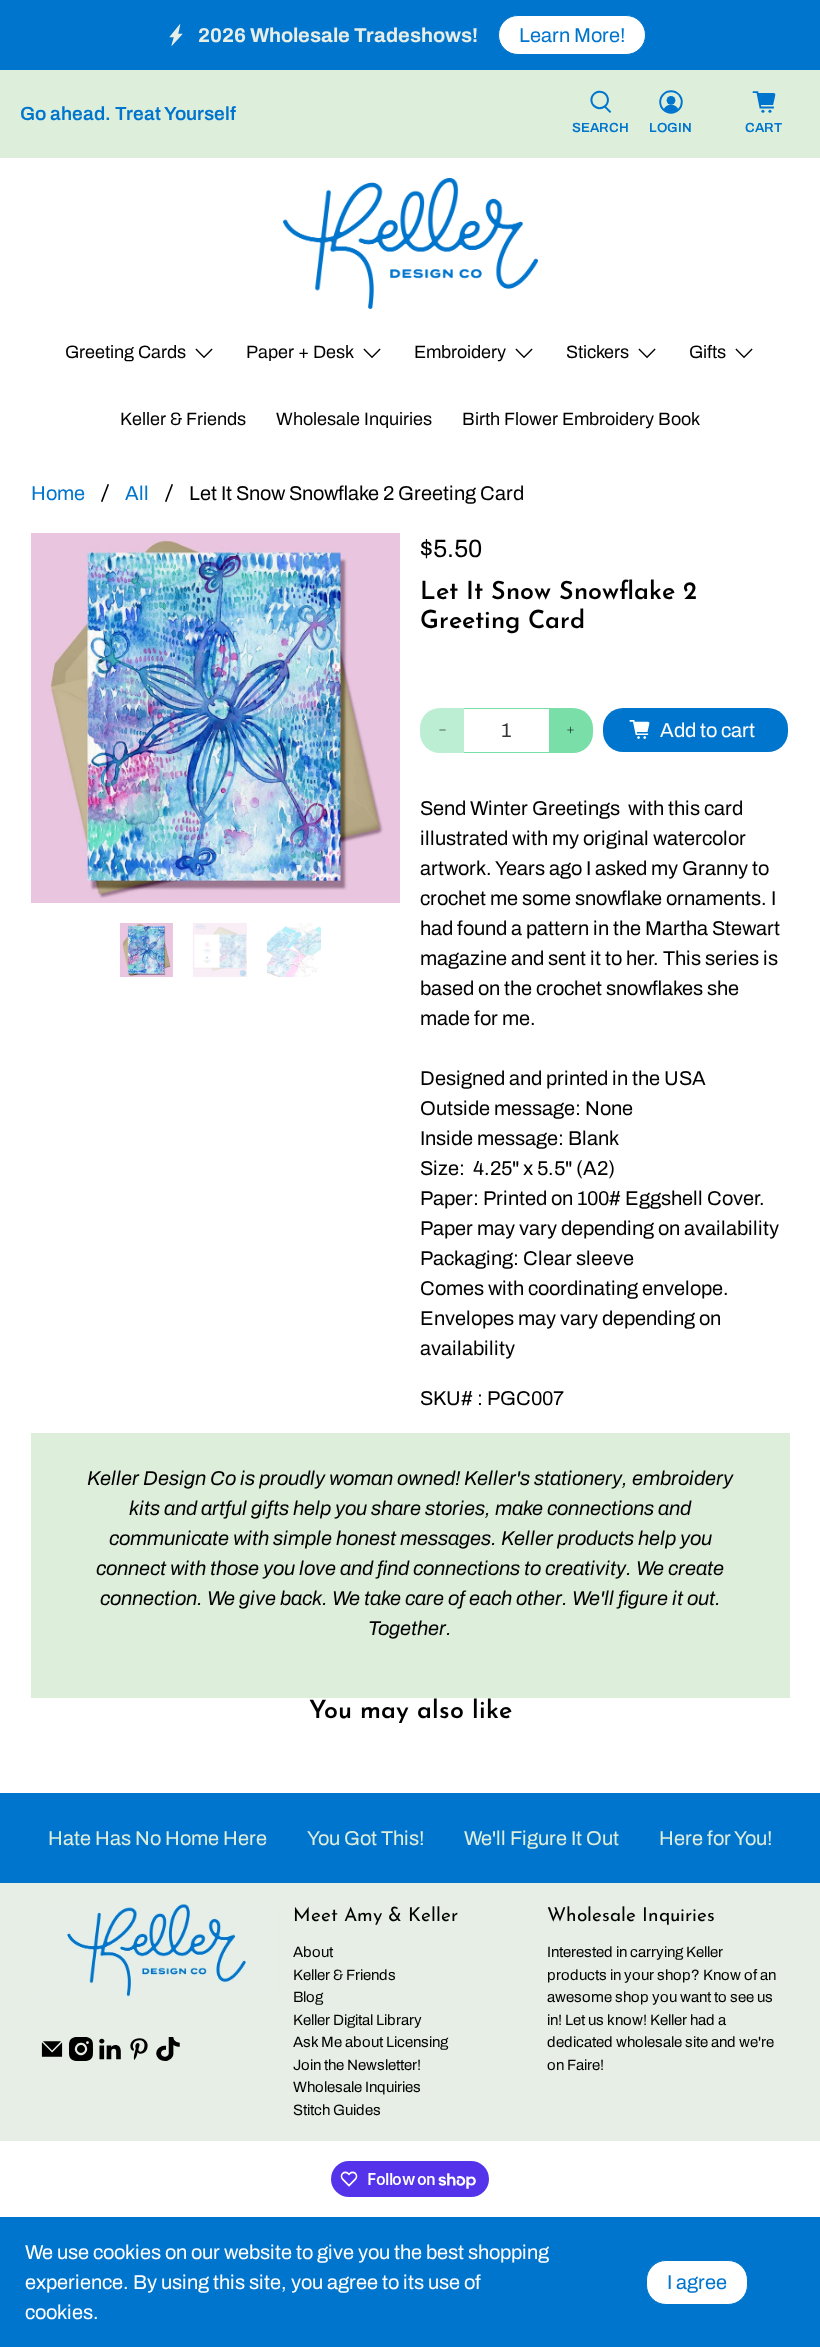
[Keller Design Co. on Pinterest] (139, 2056)
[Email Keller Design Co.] (52, 2056)
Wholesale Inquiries (354, 419)
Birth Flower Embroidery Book (581, 419)
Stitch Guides (337, 2110)
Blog (308, 1997)
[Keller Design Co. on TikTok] (168, 2056)
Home (58, 493)
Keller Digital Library (357, 2020)
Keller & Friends (183, 419)
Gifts (707, 352)
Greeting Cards (125, 352)
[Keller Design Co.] (410, 243)
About (313, 1952)
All (137, 493)
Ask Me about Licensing (370, 2042)
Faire (583, 2065)
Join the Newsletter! (357, 2065)
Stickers (597, 352)
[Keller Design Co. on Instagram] (81, 2056)
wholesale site (662, 2042)
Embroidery (460, 352)
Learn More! (572, 35)
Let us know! (606, 2020)
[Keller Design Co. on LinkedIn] (110, 2056)
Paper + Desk (300, 352)
